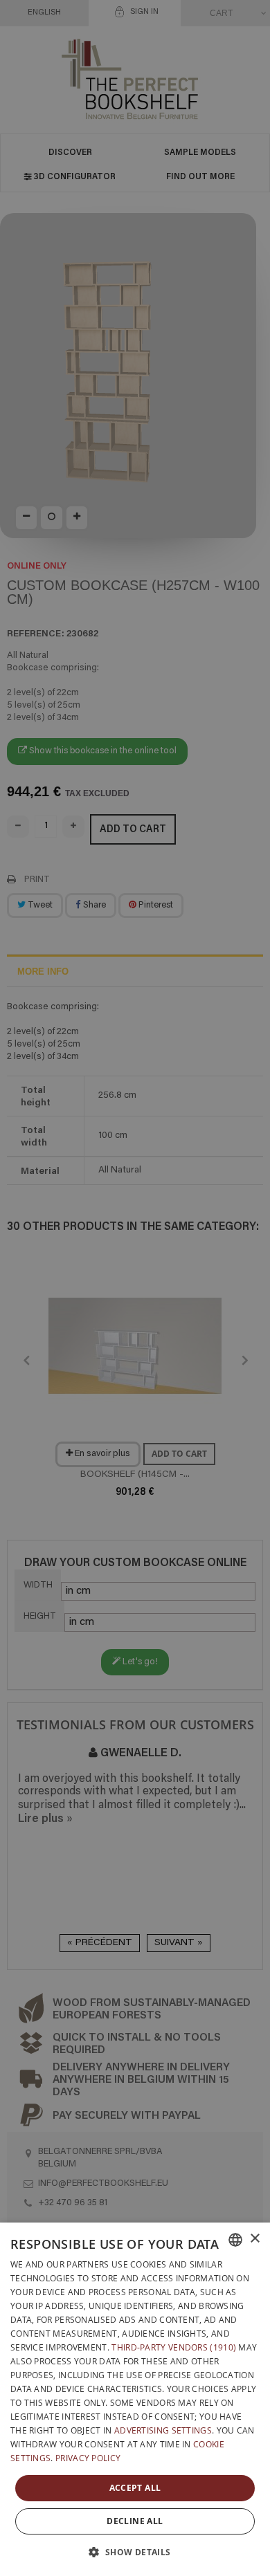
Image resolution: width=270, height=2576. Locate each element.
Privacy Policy (88, 2458)
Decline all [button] (135, 2521)
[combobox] (235, 2240)
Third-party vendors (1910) (174, 2347)
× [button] (254, 2239)
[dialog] (135, 2399)
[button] (135, 2552)
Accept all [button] (135, 2488)
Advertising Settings (163, 2430)
